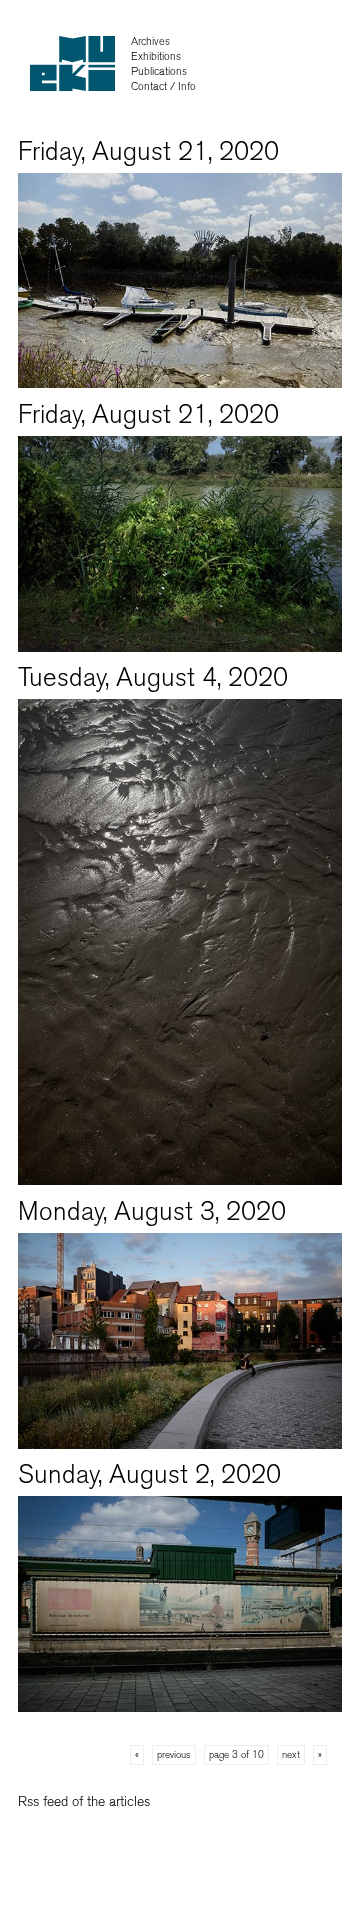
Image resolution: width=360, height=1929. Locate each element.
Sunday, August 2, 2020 (149, 1474)
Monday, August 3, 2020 (152, 1211)
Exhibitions (156, 56)
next (291, 1755)
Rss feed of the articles (84, 1801)
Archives (150, 41)
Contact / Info (163, 86)
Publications (159, 71)
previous (174, 1755)
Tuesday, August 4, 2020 (153, 677)
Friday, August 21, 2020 (148, 151)
